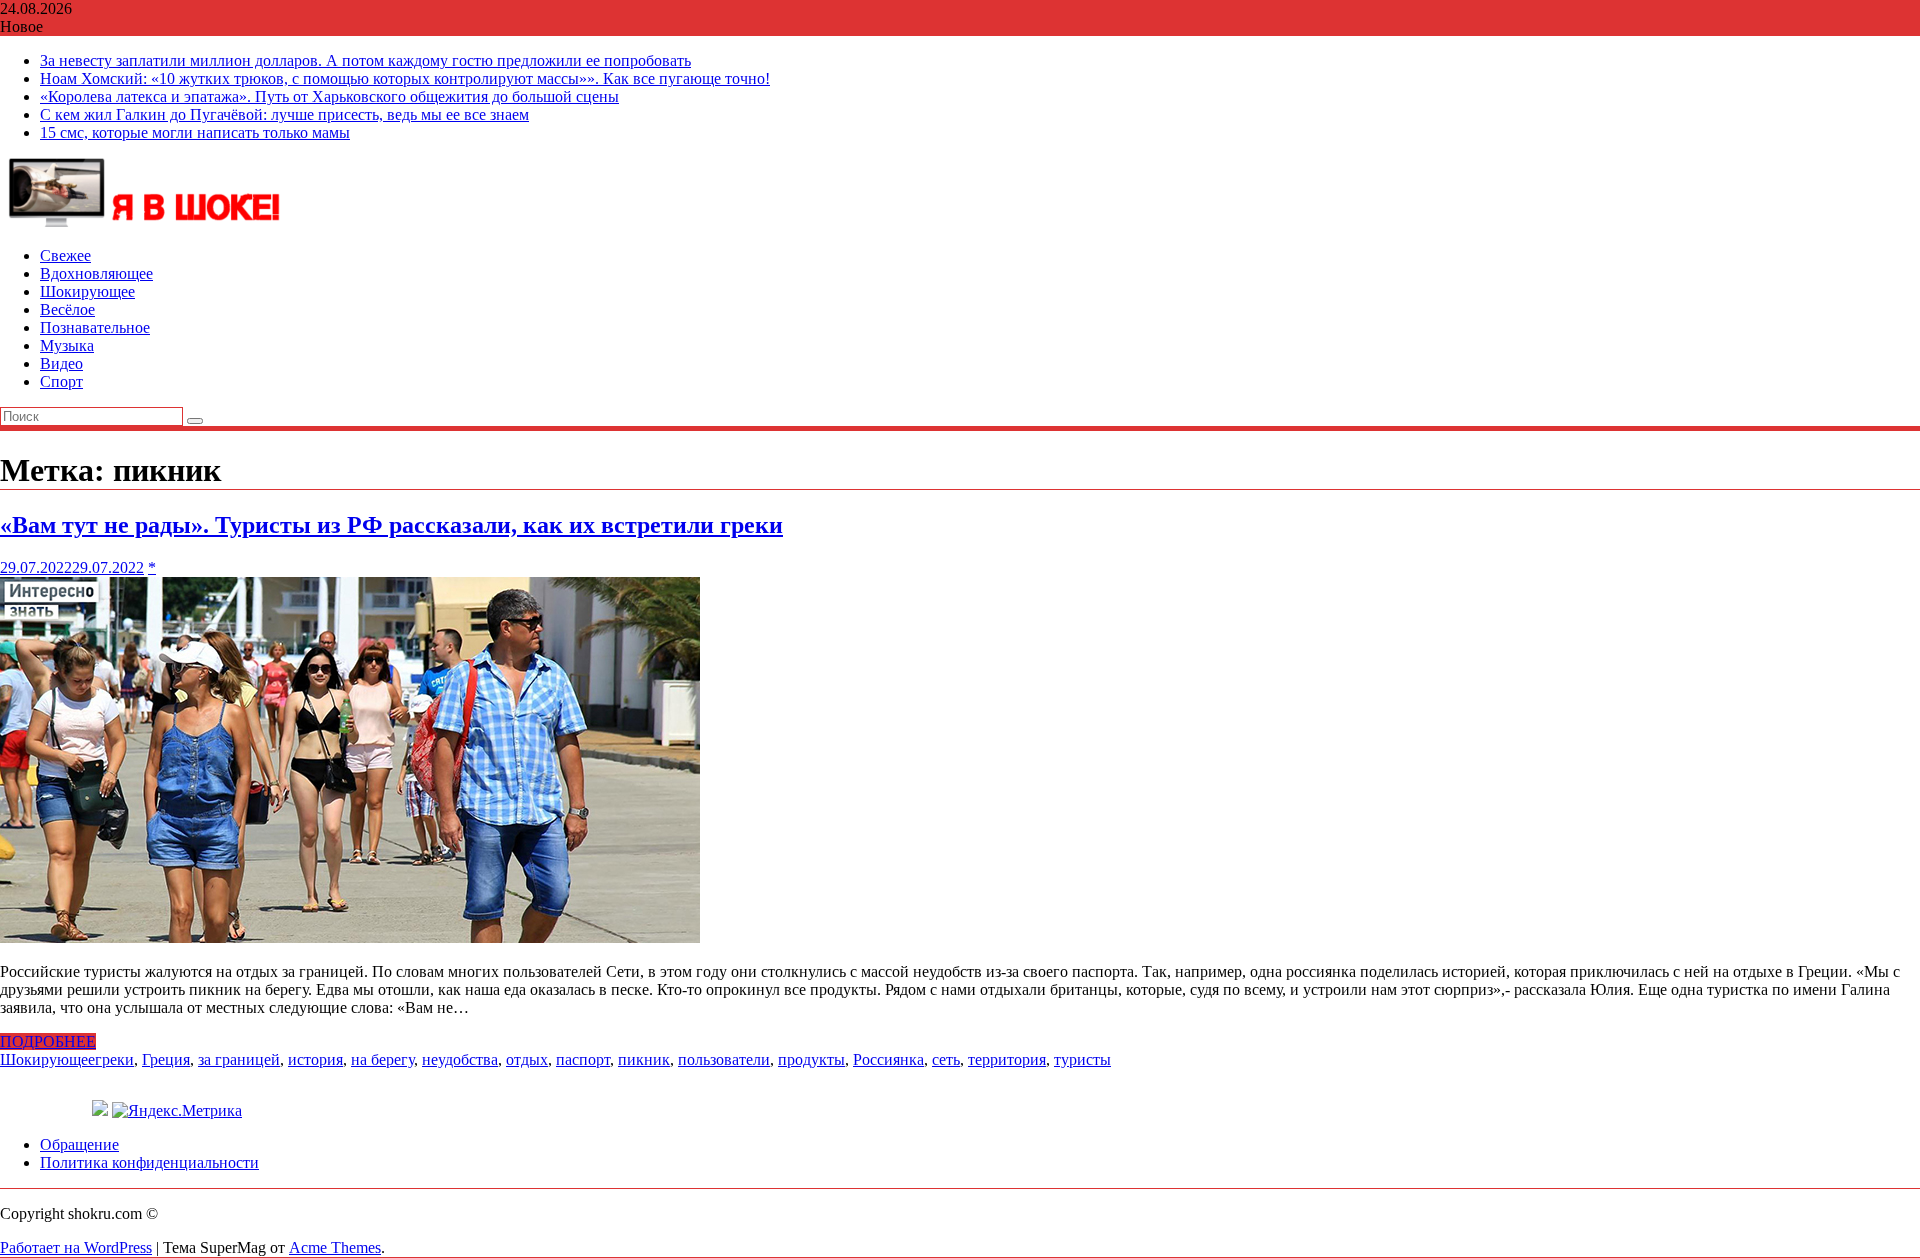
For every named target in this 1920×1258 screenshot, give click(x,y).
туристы (1082, 1059)
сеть (946, 1059)
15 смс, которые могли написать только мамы (195, 132)
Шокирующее (87, 291)
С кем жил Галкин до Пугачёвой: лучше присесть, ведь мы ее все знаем (284, 114)
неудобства (460, 1059)
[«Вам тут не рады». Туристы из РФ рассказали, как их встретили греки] (350, 937)
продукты (811, 1059)
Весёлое (67, 309)
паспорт (583, 1059)
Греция (166, 1059)
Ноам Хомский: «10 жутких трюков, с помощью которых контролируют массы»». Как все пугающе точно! (405, 78)
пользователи (724, 1059)
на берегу (382, 1059)
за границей (239, 1059)
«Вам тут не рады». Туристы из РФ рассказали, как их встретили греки (391, 525)
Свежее (65, 255)
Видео (61, 363)
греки (114, 1059)
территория (1007, 1059)
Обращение (79, 1144)
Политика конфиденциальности (149, 1162)
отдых (527, 1059)
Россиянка (888, 1059)
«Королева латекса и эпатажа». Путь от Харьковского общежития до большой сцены (329, 96)
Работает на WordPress (76, 1247)
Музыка (67, 345)
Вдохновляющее (96, 273)
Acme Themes (335, 1247)
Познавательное (95, 327)
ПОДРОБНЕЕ (48, 1041)
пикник (644, 1059)
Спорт (61, 381)
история (315, 1059)
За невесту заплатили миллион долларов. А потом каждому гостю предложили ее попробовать (365, 60)
